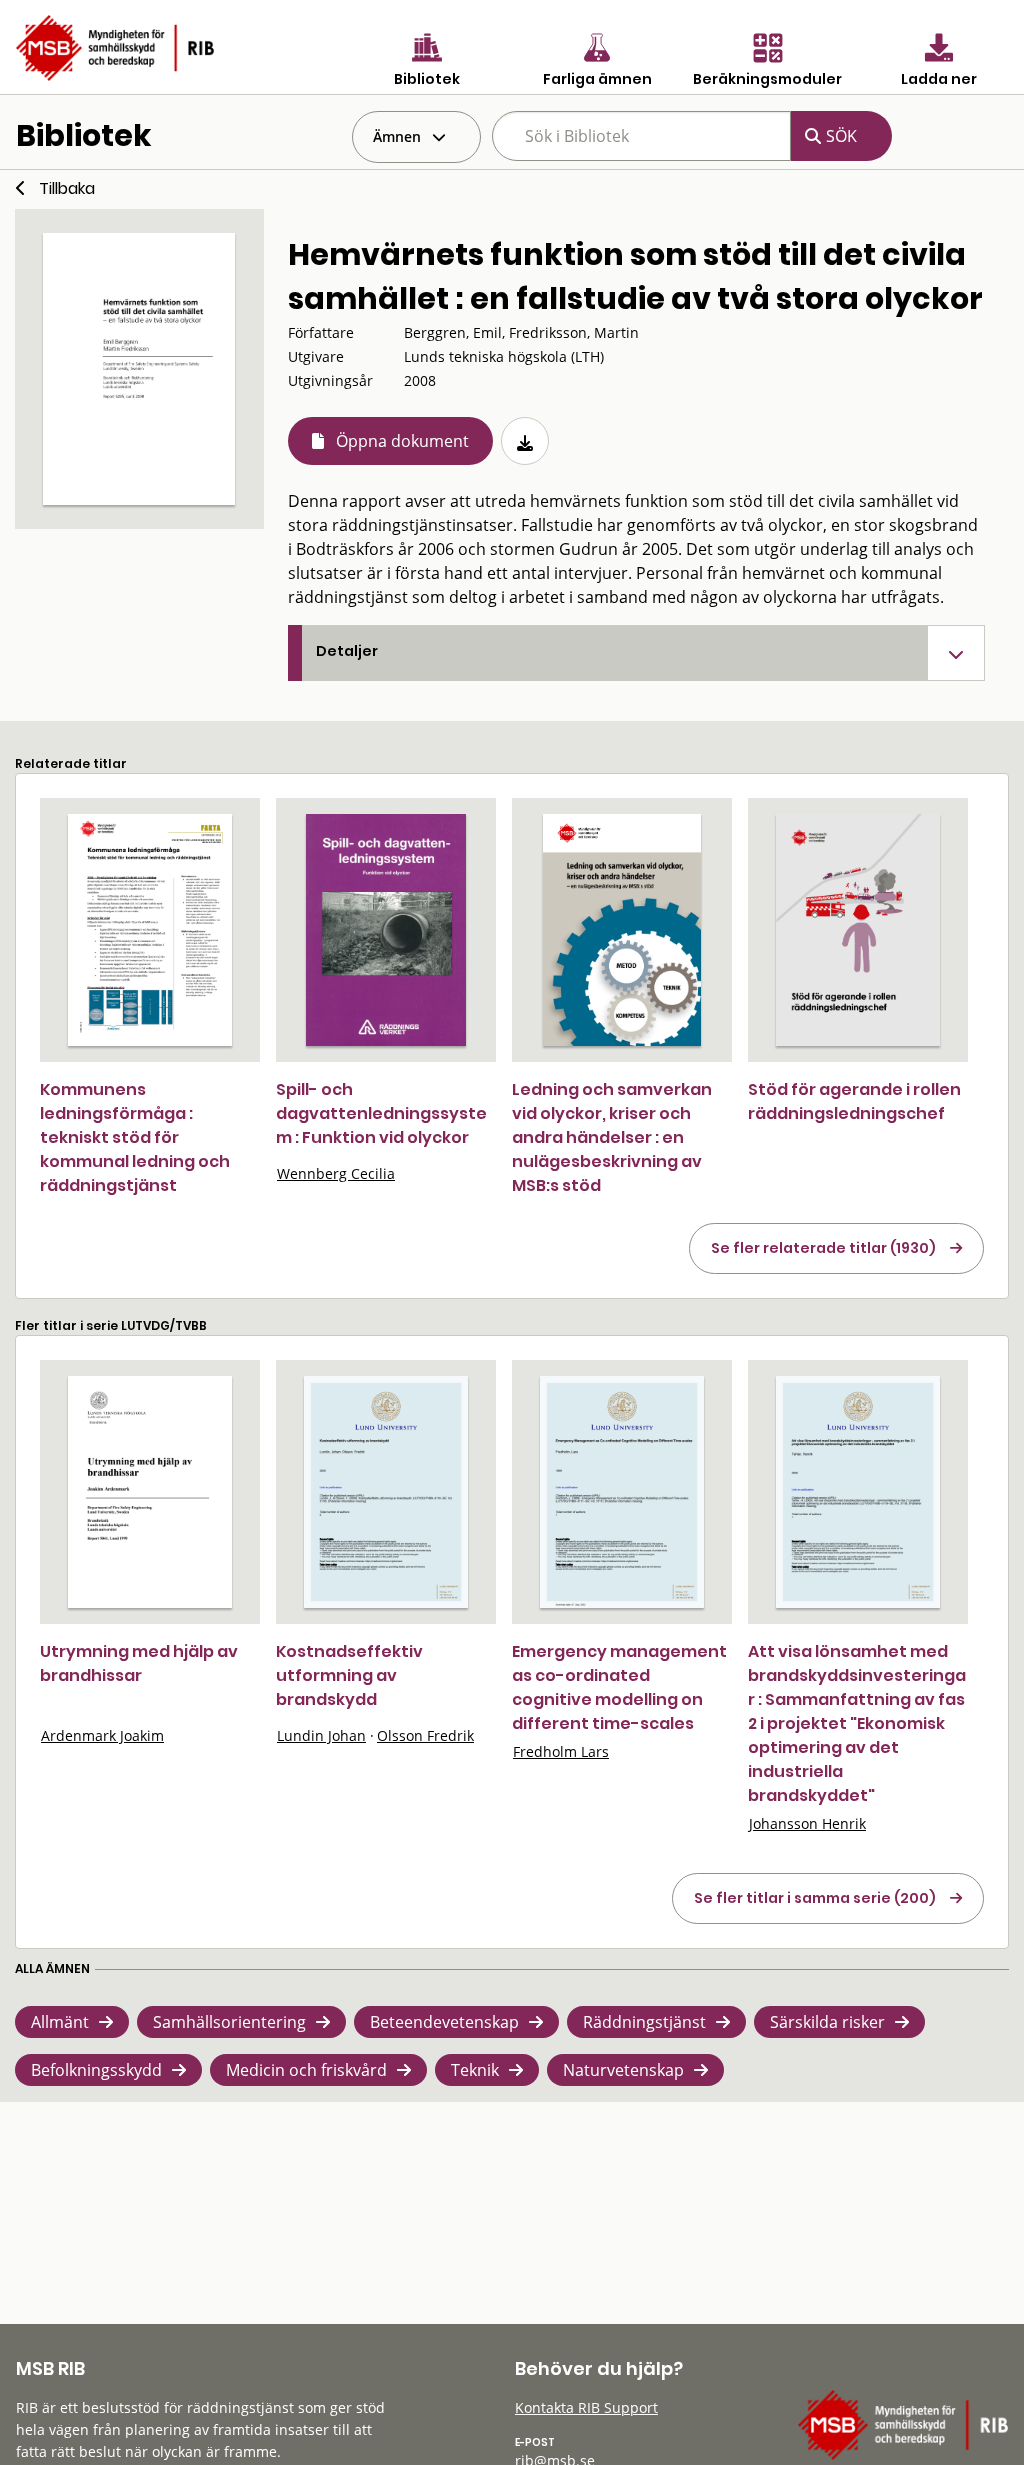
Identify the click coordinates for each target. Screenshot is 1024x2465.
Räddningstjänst (644, 2022)
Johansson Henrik (807, 1823)
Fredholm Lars (561, 1751)
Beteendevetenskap (444, 2022)
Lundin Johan (321, 1735)
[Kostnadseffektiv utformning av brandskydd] (386, 1492)
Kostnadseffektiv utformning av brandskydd (349, 1675)
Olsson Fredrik (425, 1735)
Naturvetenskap (623, 2070)
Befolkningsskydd (96, 2070)
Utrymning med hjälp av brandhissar (139, 1663)
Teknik (475, 2070)
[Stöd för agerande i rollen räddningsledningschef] (858, 930)
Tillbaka (67, 188)
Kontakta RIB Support (586, 2407)
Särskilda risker (827, 2022)
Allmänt (60, 2022)
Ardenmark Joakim (102, 1735)
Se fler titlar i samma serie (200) (815, 1898)
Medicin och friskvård (306, 2070)
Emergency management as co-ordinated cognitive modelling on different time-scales (619, 1687)
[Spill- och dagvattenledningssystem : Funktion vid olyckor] (386, 930)
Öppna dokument (402, 441)
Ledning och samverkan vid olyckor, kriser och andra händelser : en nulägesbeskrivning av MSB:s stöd (612, 1137)
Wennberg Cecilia (336, 1173)
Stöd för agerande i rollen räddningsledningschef (854, 1101)
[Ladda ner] (525, 441)
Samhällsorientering (229, 2022)
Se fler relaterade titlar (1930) (823, 1248)
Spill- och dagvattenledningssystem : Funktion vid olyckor (381, 1113)
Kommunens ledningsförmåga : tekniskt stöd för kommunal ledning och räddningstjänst (135, 1137)
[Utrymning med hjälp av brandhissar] (150, 1492)
